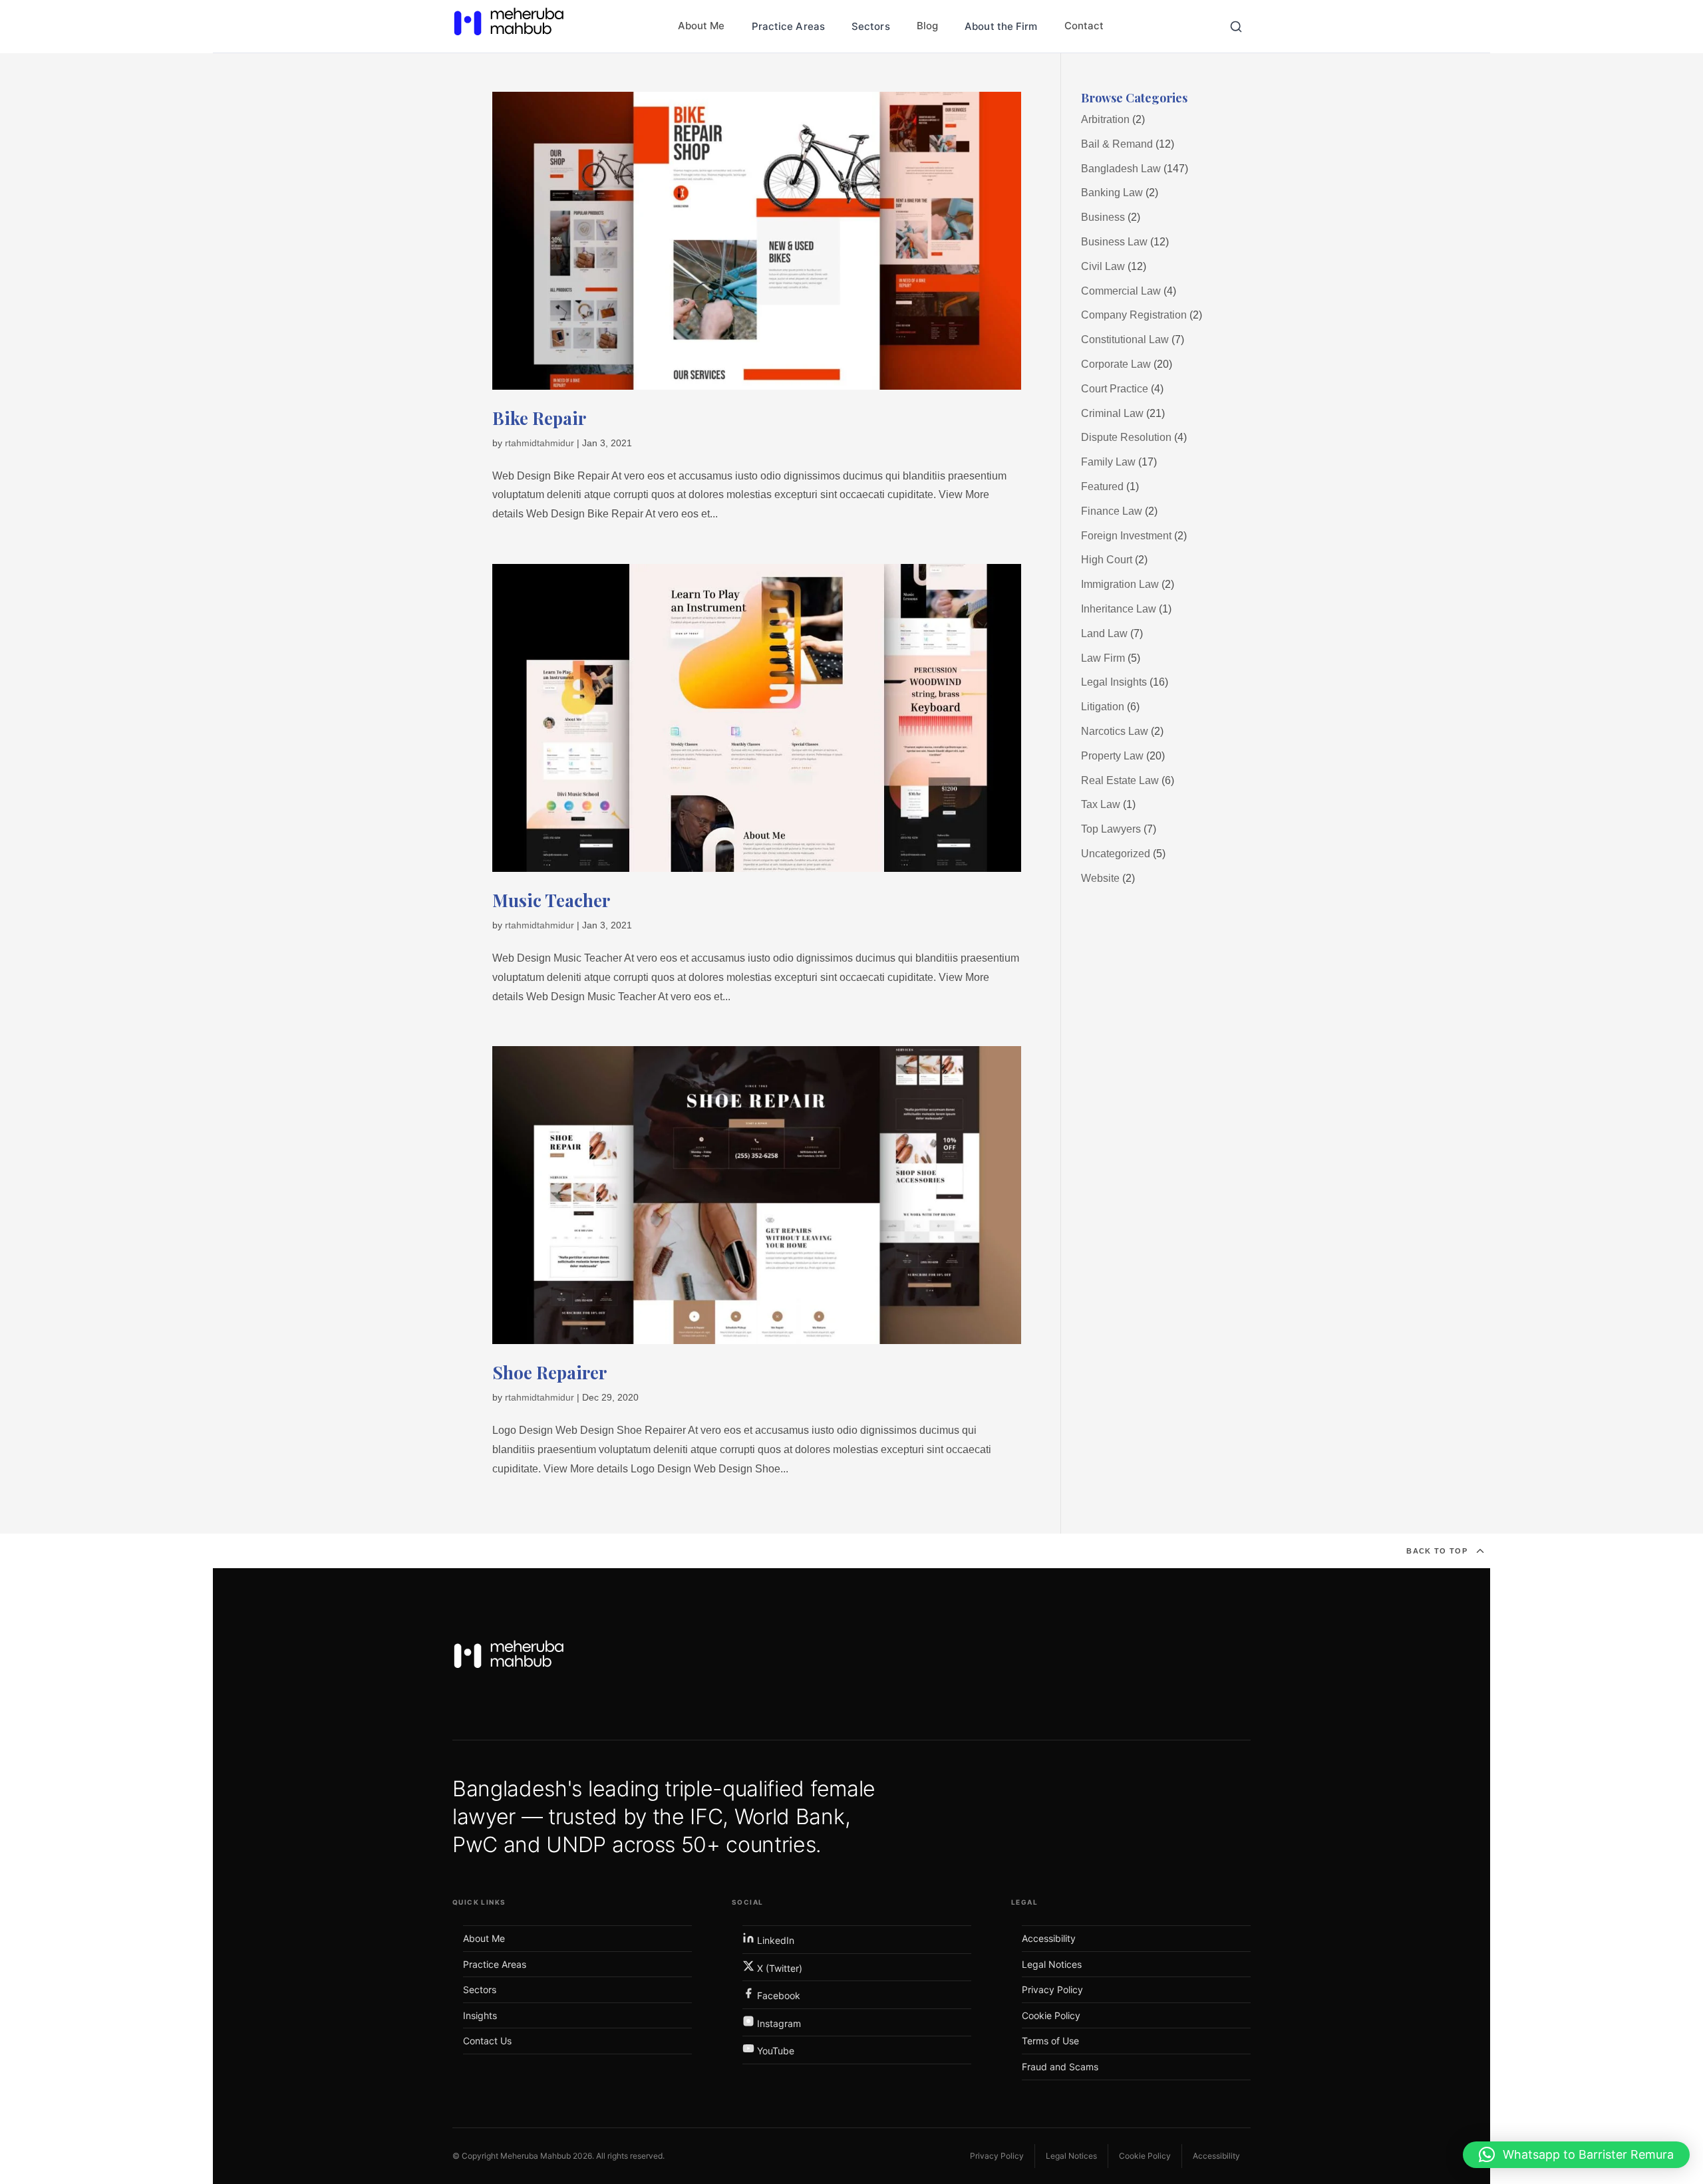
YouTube (774, 2051)
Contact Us (487, 2041)
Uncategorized (1116, 854)
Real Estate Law (1120, 780)
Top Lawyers (1111, 829)
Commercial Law (1121, 291)
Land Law (1104, 633)
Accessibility (1049, 1938)
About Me (701, 26)
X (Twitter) (778, 1968)
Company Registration (1134, 315)
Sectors (871, 26)
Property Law (1112, 756)
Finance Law (1112, 511)
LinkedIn (774, 1940)
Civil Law (1103, 266)
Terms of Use (1050, 2041)
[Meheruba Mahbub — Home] (509, 1659)
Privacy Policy (1052, 1989)
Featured (1102, 486)
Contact (1084, 26)
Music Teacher (551, 900)
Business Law (1114, 242)
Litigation (1103, 707)
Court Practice (1115, 389)
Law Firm (1103, 658)
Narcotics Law (1115, 731)
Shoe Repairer (549, 1372)
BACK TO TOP (1437, 1551)
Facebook (777, 1995)
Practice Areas (788, 26)
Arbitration (1105, 119)
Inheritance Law (1119, 609)
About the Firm (1001, 26)
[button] (1576, 2155)
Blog (927, 26)
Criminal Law (1112, 413)
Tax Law (1101, 804)
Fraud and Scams (1060, 2067)
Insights (480, 2015)
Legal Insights (1114, 682)
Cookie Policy (1051, 2015)
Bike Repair (539, 418)
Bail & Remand (1117, 144)
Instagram (778, 2023)
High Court (1107, 560)
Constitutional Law (1125, 340)
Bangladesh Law (1121, 169)
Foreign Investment (1126, 536)
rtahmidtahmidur (540, 443)
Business (1103, 217)
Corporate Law (1116, 364)
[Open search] (1236, 27)
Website (1100, 878)
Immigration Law (1120, 584)
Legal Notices (1052, 1964)
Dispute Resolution (1126, 437)
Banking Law (1112, 193)
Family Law (1108, 462)
